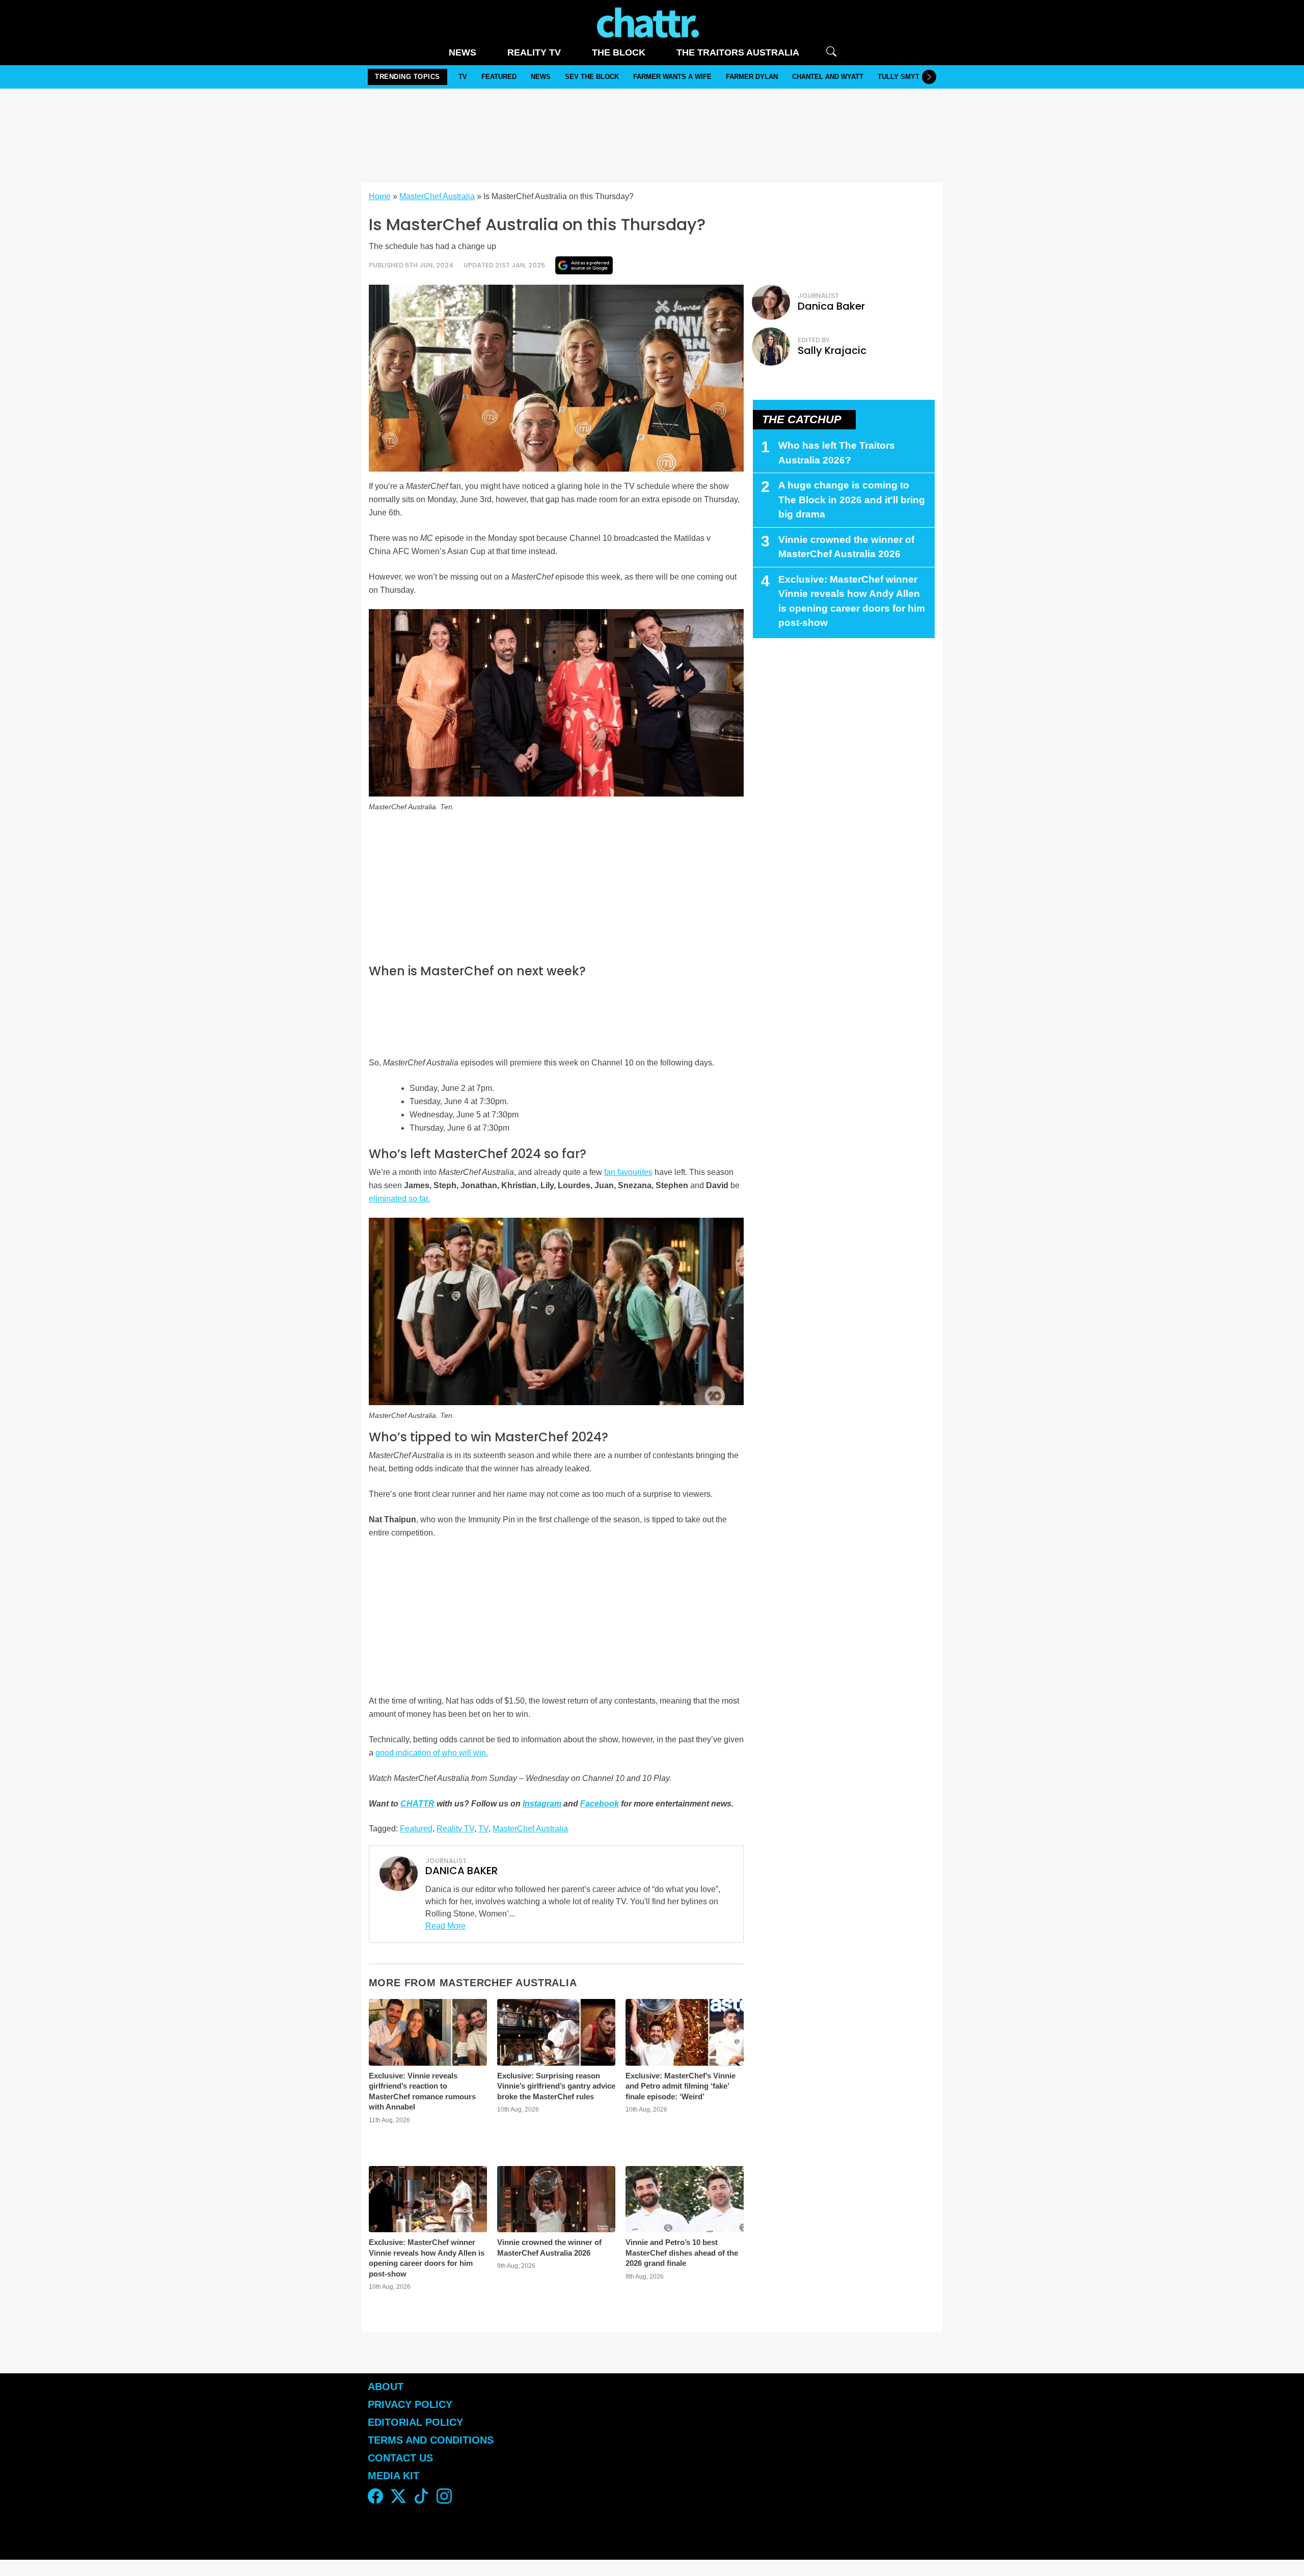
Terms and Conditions (431, 2440)
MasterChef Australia (437, 196)
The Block (619, 52)
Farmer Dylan (752, 77)
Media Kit (393, 2476)
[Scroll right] (929, 77)
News (463, 52)
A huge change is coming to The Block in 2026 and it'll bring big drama (852, 500)
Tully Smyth (901, 77)
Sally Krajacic (832, 350)
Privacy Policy (410, 2404)
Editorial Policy (417, 2422)
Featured (499, 77)
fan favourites (628, 1172)
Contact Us (400, 2458)
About (386, 2387)
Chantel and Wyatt (828, 77)
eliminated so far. (399, 1199)
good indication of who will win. (432, 1753)
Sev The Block (592, 77)
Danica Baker (831, 306)
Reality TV (534, 52)
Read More (445, 1926)
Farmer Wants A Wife (672, 77)
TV (463, 77)
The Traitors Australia (738, 52)
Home (380, 196)
